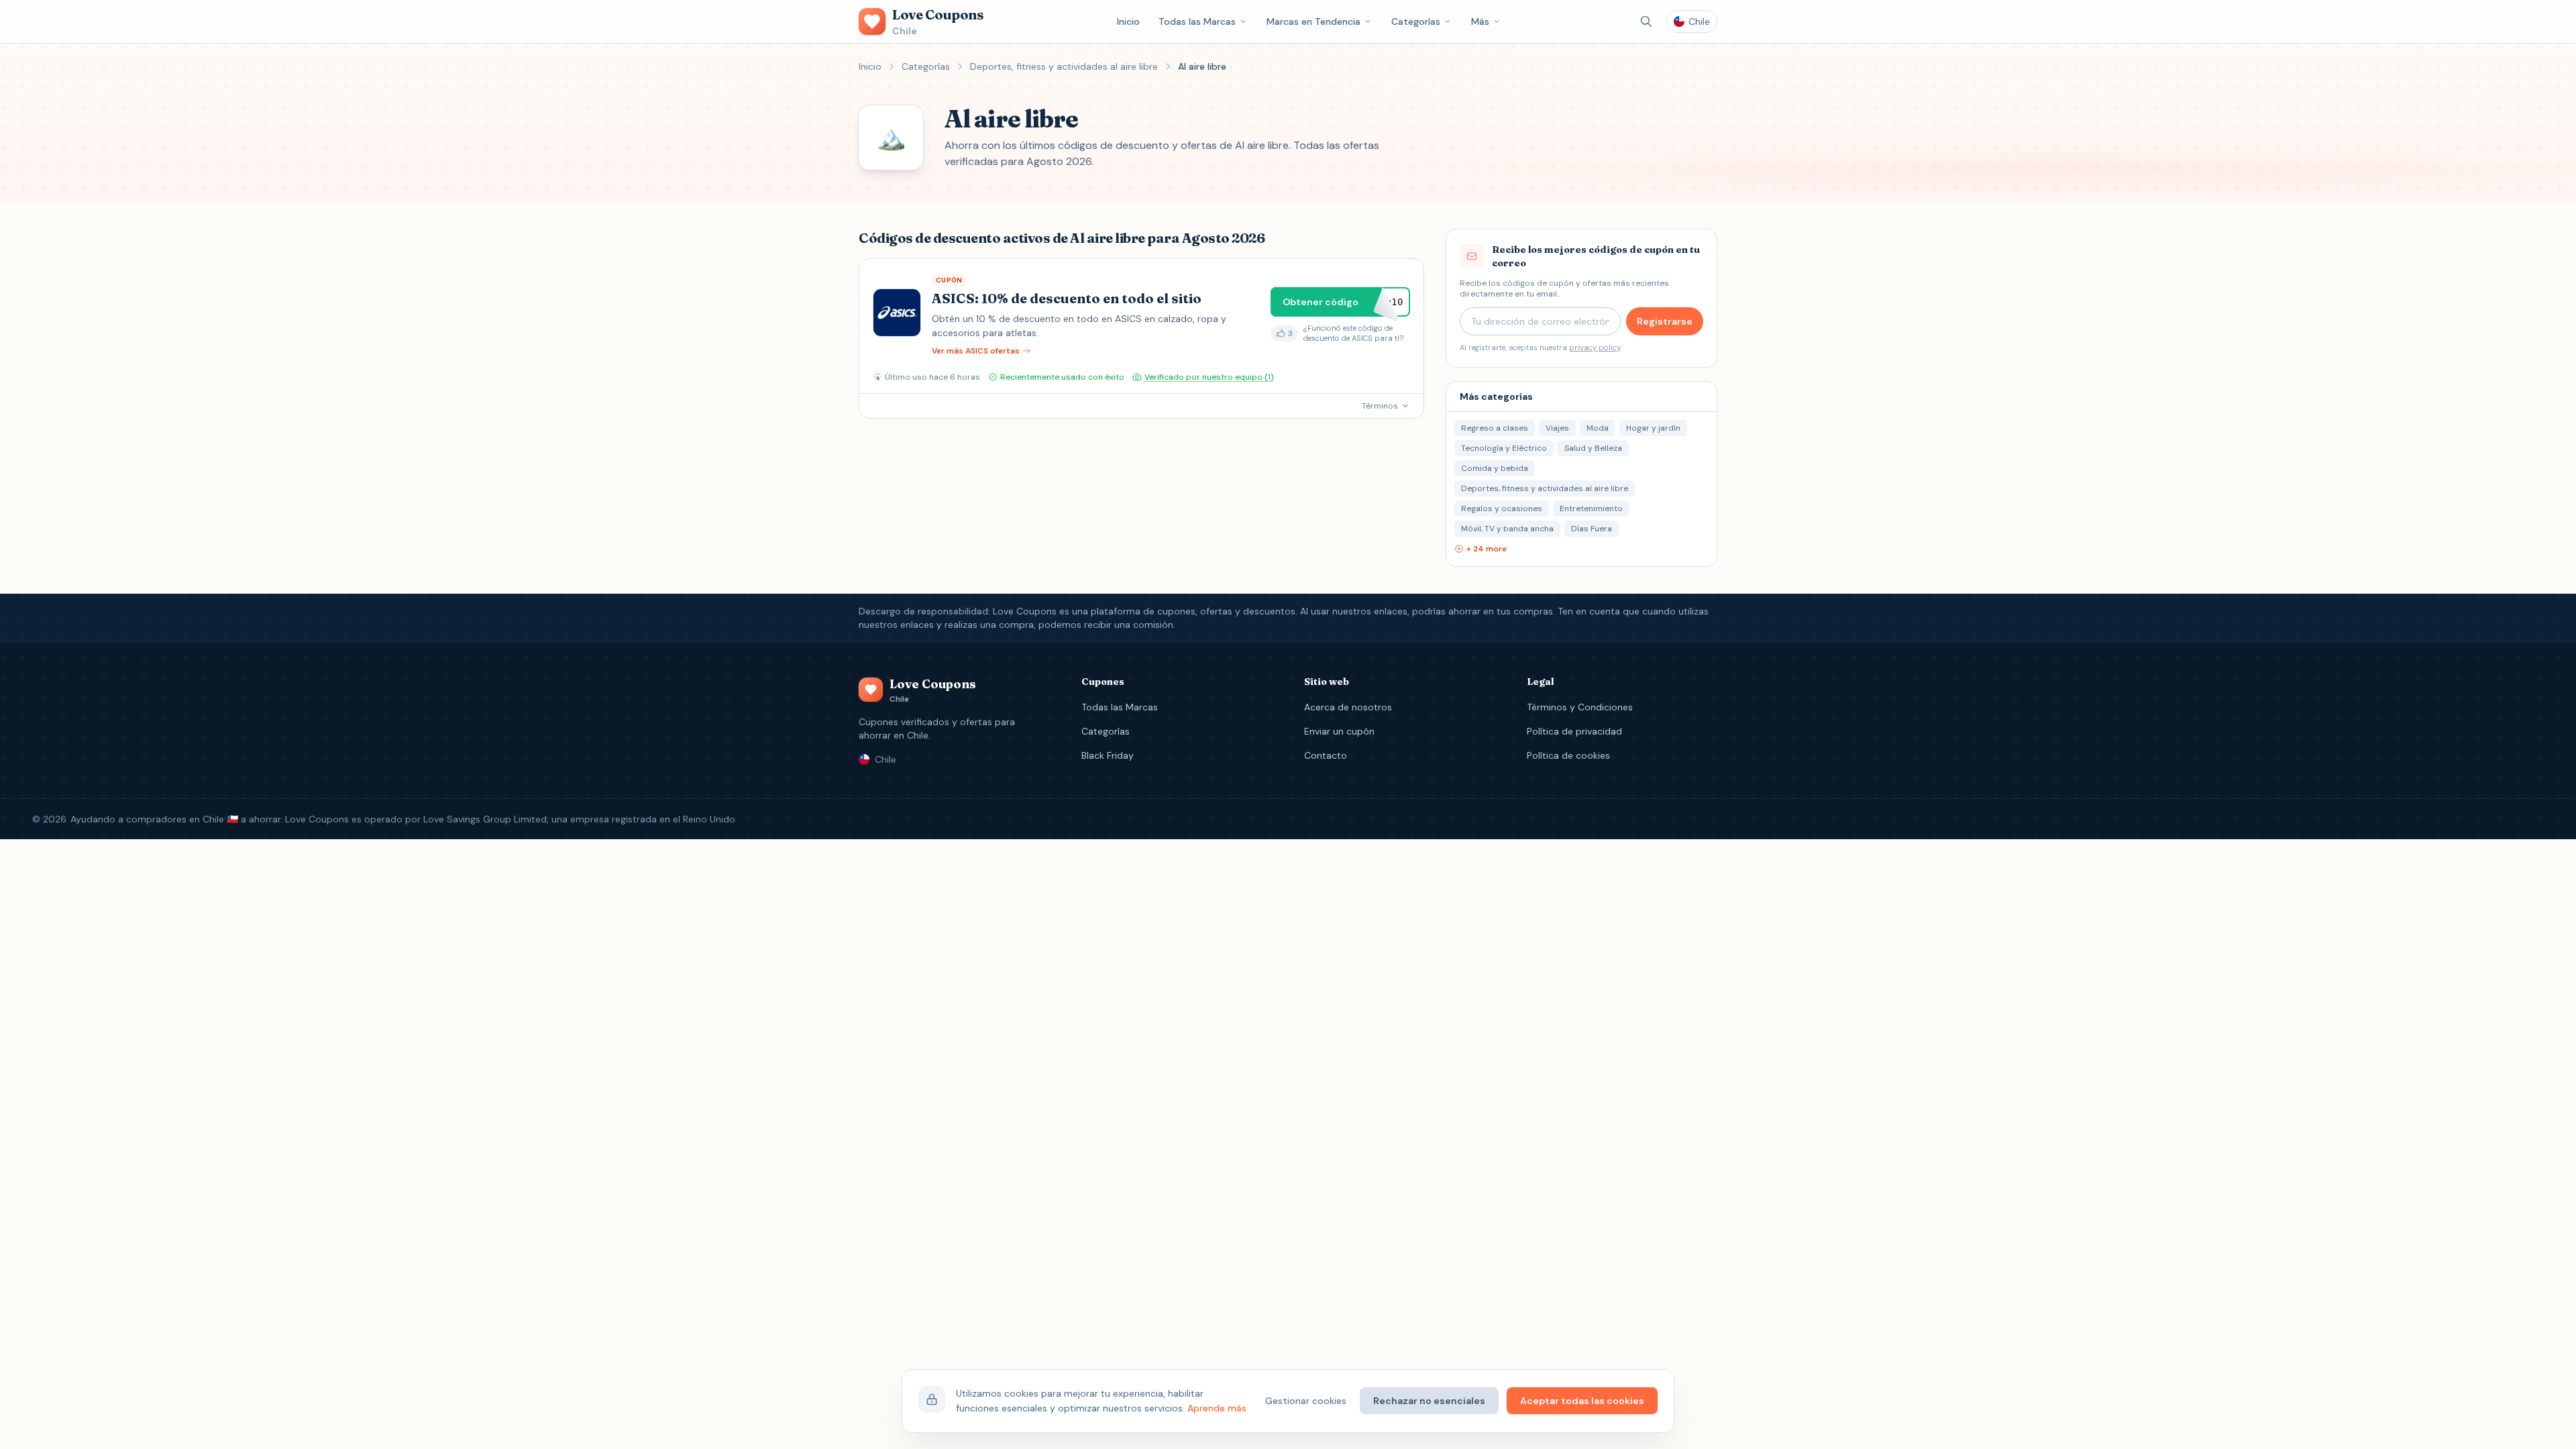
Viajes (1557, 428)
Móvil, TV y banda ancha (1507, 529)
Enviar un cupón (1339, 731)
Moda (1598, 428)
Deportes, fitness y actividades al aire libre (1064, 66)
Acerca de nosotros (1348, 707)
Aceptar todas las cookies (1582, 1401)
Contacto (1326, 755)
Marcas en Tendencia (1313, 21)
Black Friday (1108, 755)
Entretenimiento (1591, 508)
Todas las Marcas (1197, 21)
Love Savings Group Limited (485, 819)
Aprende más (1217, 1408)
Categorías (1416, 21)
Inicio (1128, 21)
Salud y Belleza (1593, 448)
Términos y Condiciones (1580, 707)
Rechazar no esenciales (1429, 1401)
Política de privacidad (1574, 731)
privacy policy (1595, 347)
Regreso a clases (1495, 428)
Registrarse (1665, 321)
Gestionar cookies (1306, 1401)
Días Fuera (1592, 529)
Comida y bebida (1495, 468)
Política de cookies (1568, 755)
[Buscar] (1646, 21)
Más (1480, 21)
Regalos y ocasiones (1502, 508)
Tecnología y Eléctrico (1504, 448)
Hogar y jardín (1653, 428)
